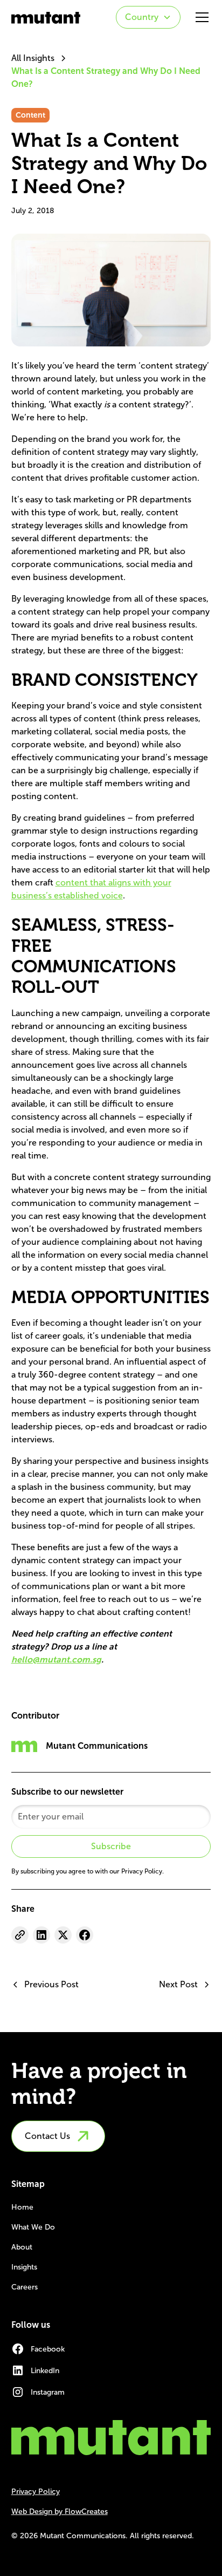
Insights (24, 2267)
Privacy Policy (36, 2492)
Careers (25, 2287)
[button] (148, 17)
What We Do (33, 2227)
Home (22, 2207)
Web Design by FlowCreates (60, 2512)
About (22, 2247)
